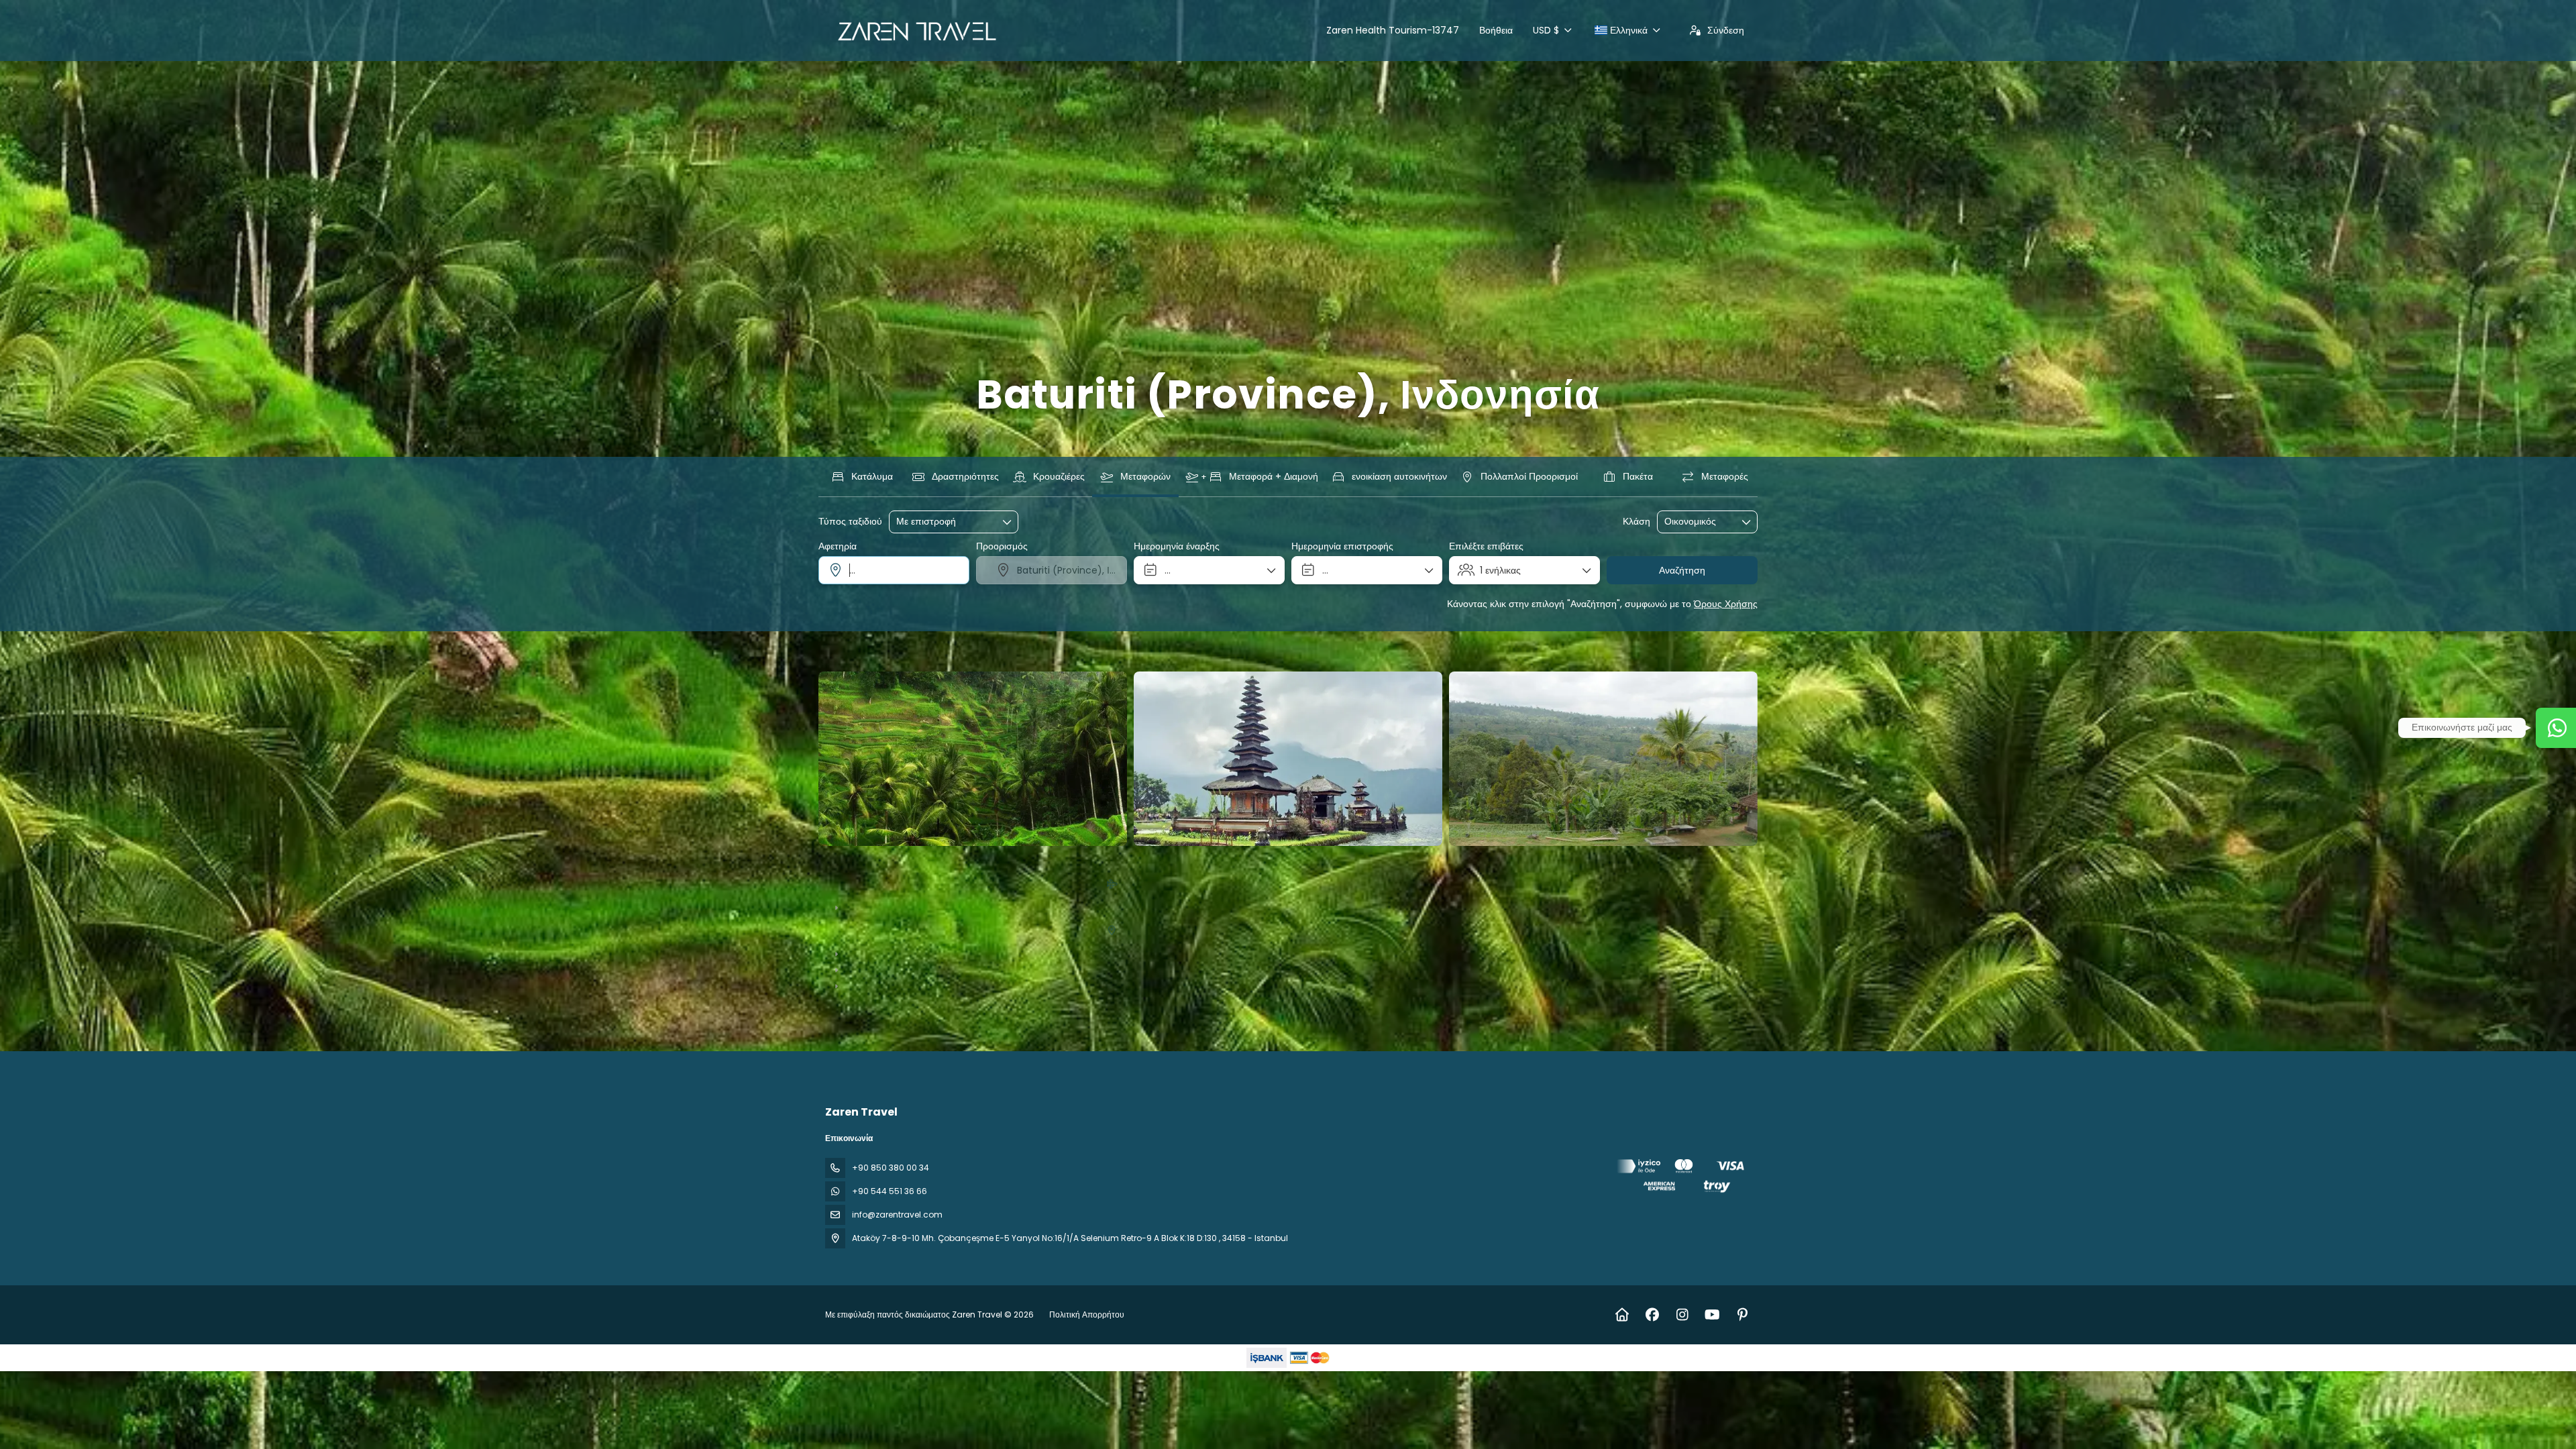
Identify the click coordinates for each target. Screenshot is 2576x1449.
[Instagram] (1682, 1315)
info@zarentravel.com (897, 1215)
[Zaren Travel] (1682, 1178)
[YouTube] (1712, 1315)
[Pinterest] (1742, 1315)
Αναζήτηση (1682, 570)
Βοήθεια (1496, 30)
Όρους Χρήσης (1726, 604)
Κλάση (1636, 522)
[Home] (1622, 1315)
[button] (845, 759)
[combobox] (894, 570)
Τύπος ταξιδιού (850, 522)
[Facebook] (1652, 1315)
